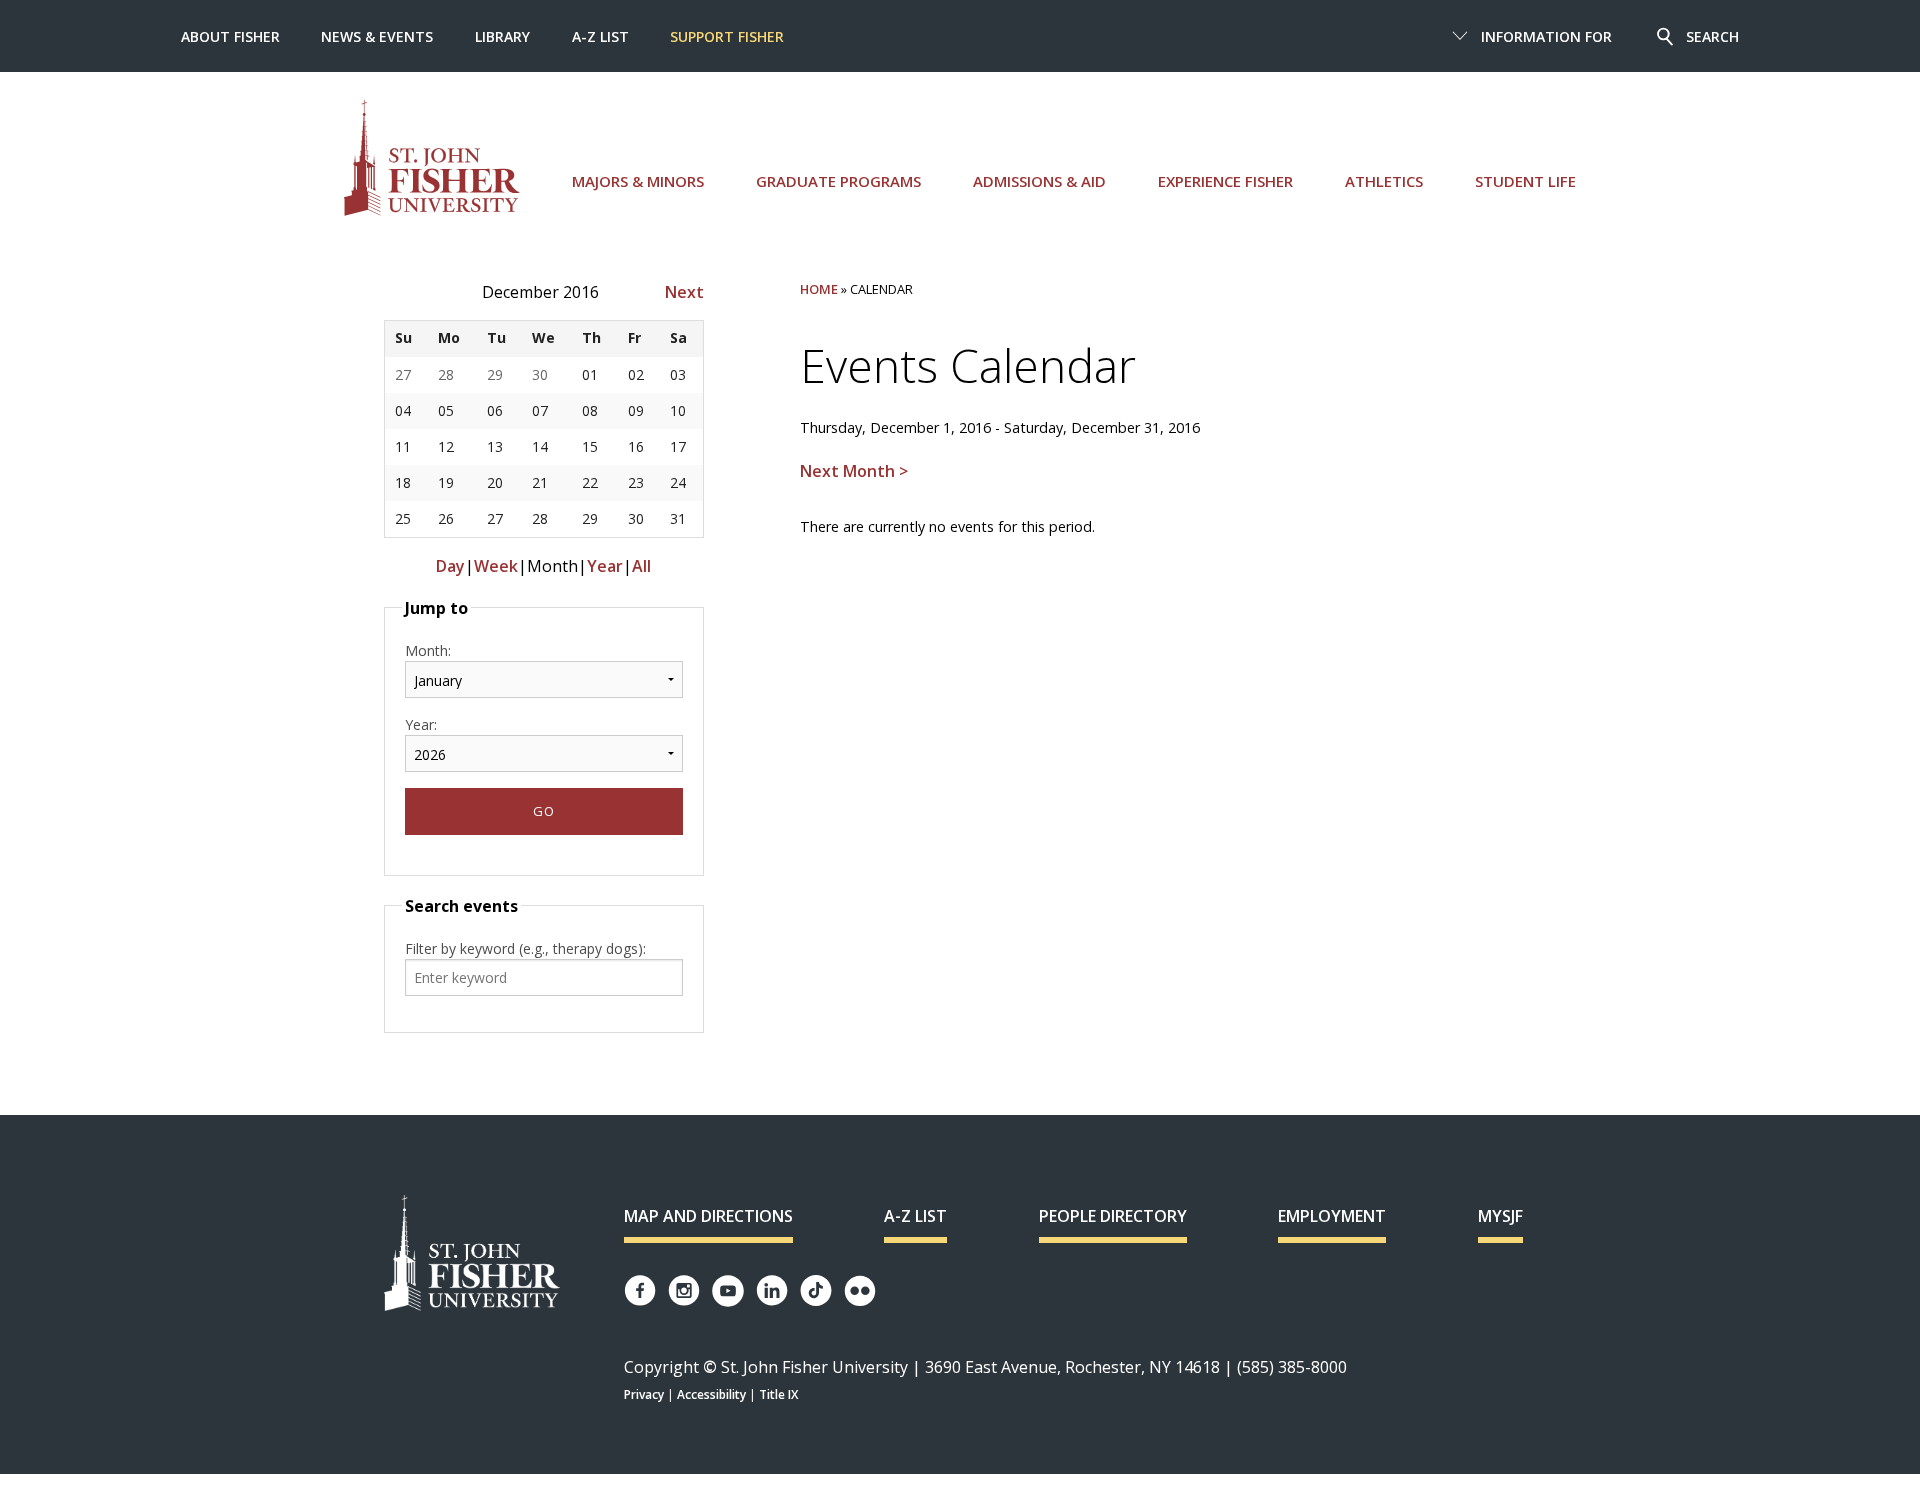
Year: (421, 724)
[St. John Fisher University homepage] (432, 157)
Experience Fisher (1225, 181)
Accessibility (711, 1394)
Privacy (644, 1394)
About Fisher (230, 36)
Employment (1332, 1216)
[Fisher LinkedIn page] (772, 1290)
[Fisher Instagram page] (684, 1290)
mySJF (1500, 1216)
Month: (428, 650)
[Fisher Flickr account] (860, 1291)
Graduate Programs (838, 181)
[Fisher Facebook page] (640, 1290)
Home (819, 289)
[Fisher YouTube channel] (728, 1291)
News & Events (377, 36)
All (641, 566)
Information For (1546, 36)
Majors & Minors (638, 181)
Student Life (1525, 181)
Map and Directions (708, 1216)
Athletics (1384, 181)
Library (502, 36)
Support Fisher (727, 36)
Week (496, 566)
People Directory (1113, 1216)
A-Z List (600, 36)
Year (605, 566)
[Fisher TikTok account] (816, 1290)
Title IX (778, 1394)
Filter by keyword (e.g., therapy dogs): (525, 948)
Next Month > (854, 471)
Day (450, 566)
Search (1712, 36)
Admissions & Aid (1039, 181)
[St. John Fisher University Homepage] (472, 1254)
